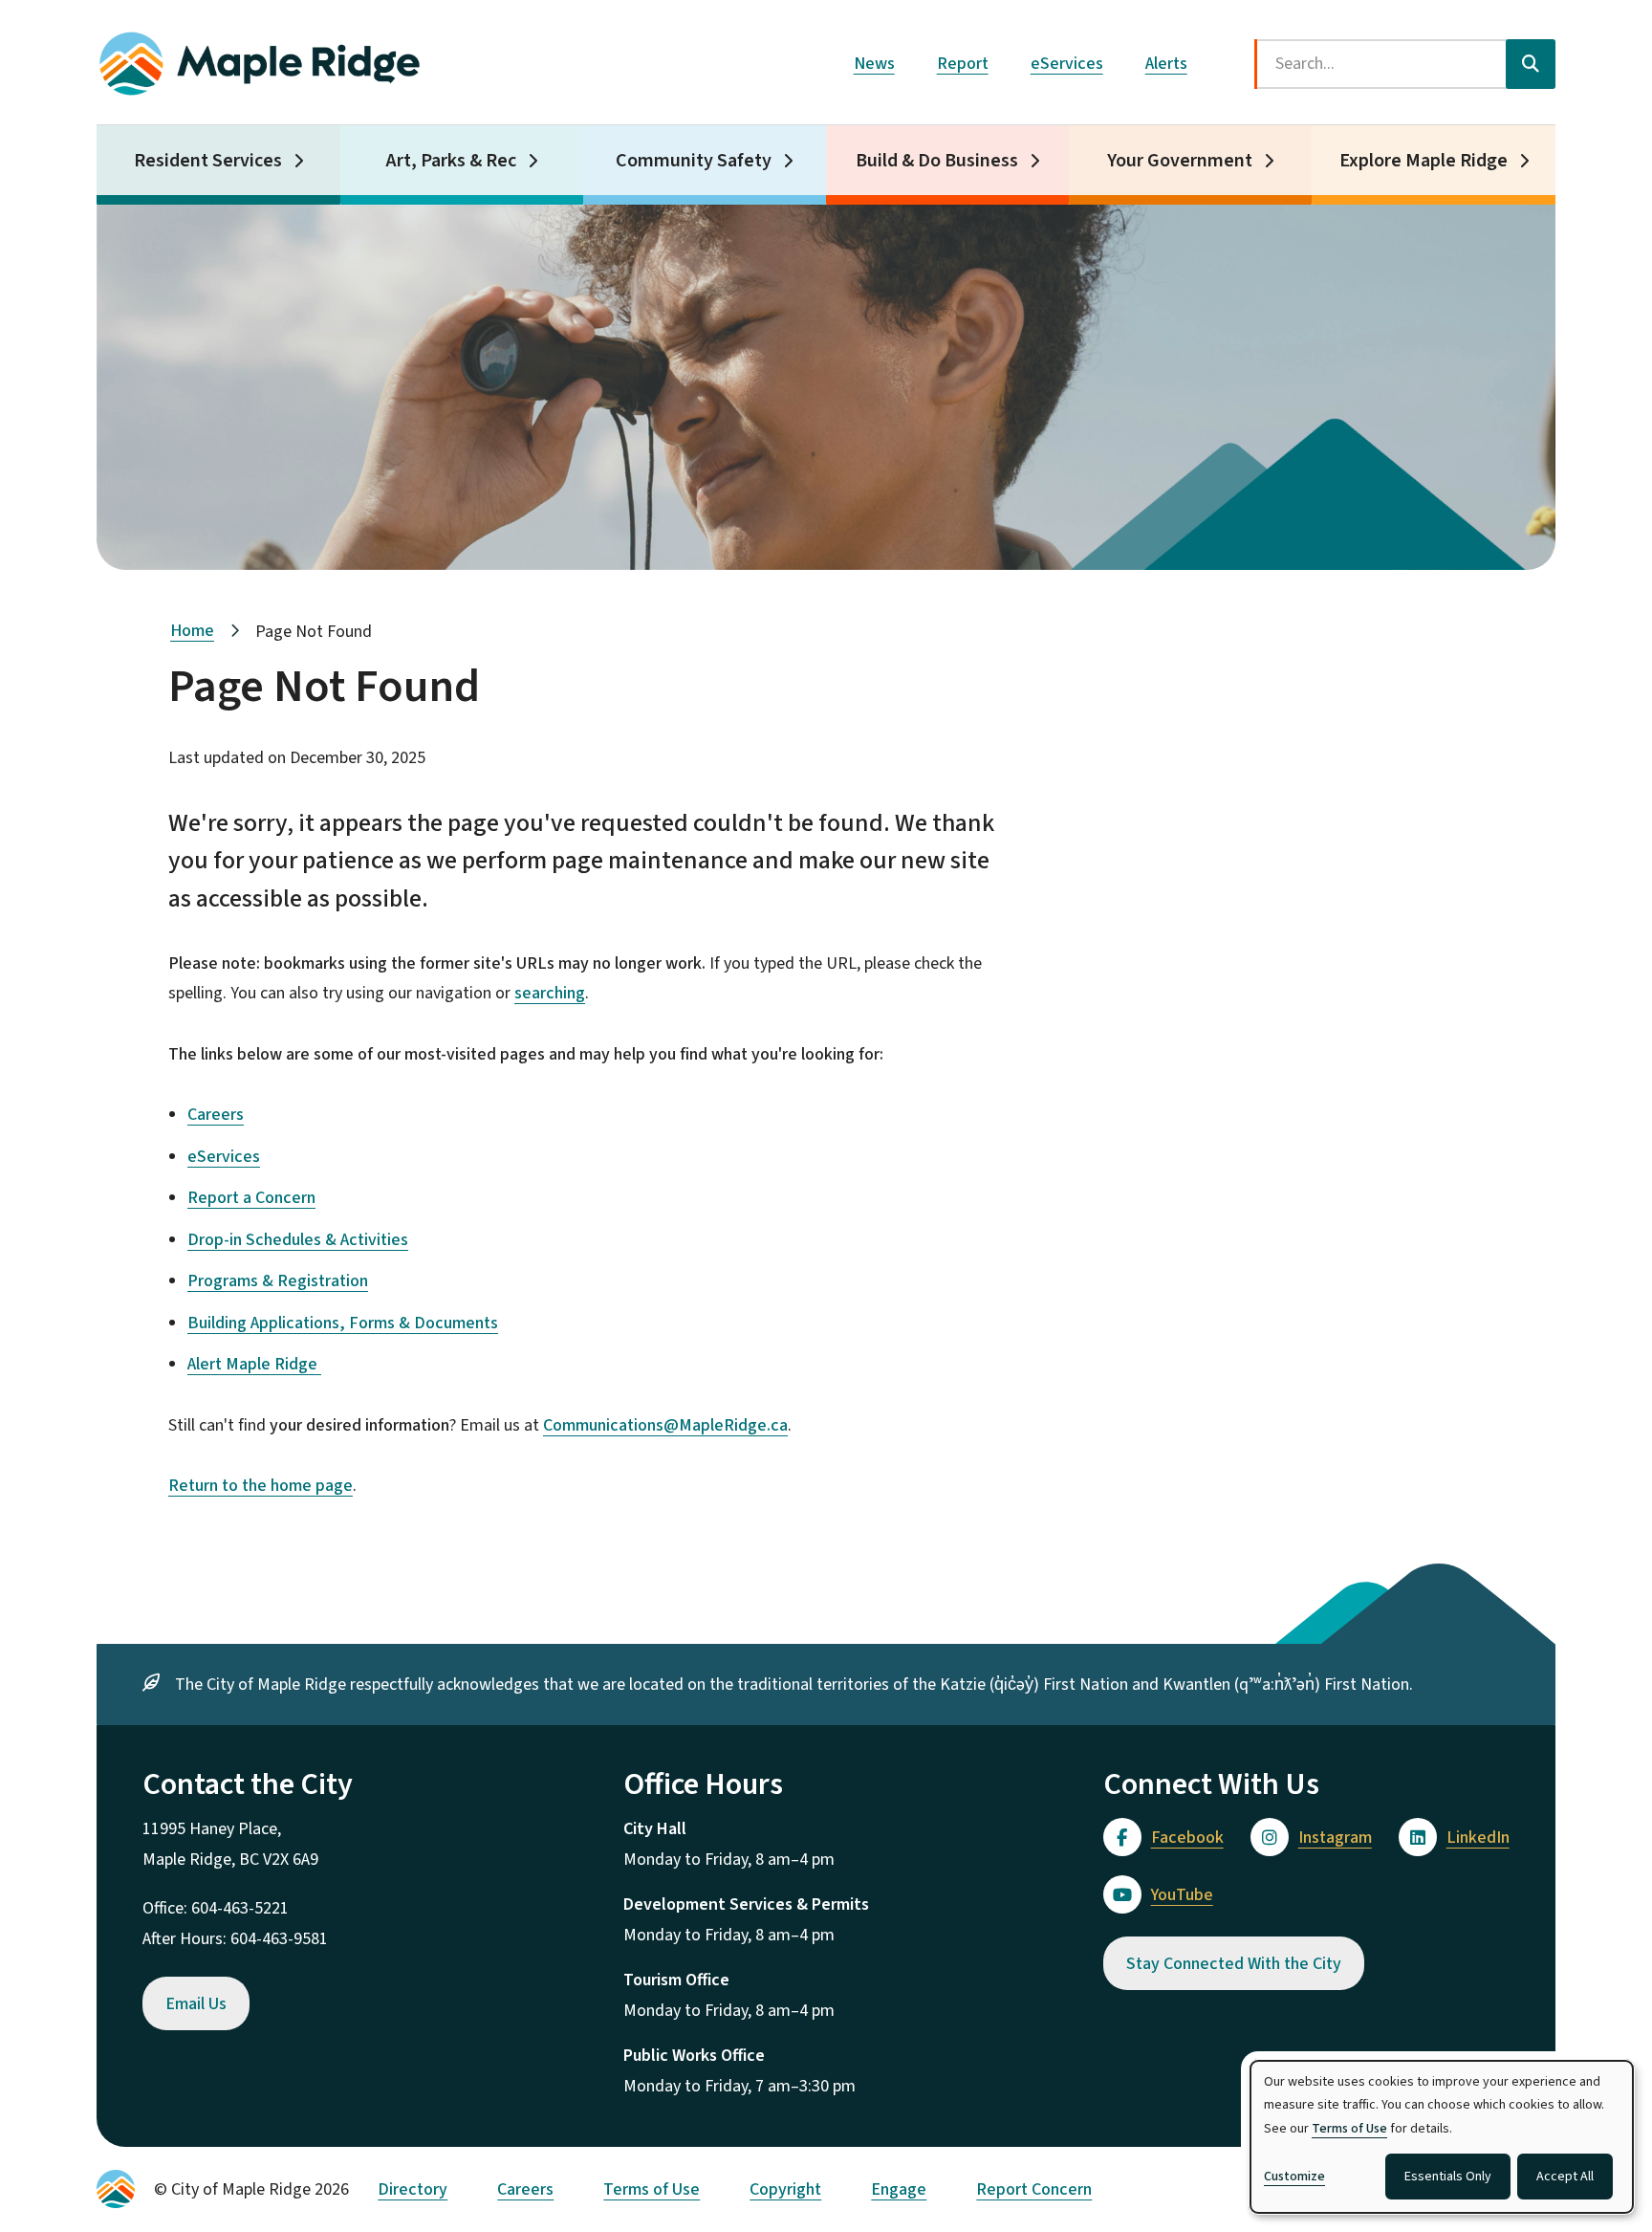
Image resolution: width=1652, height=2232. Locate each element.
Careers (216, 1115)
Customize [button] (1294, 2177)
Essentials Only (1448, 2177)
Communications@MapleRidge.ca (665, 1425)
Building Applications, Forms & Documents (343, 1323)
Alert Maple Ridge (254, 1364)
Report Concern (1034, 2189)
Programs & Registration (278, 1281)
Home (192, 631)
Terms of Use (652, 2189)
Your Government (1180, 161)
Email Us (196, 2004)
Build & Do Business (937, 161)
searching (550, 993)
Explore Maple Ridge (1424, 161)
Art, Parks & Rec (451, 161)
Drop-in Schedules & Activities (298, 1240)
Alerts (1166, 64)
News (874, 64)
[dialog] (1442, 2137)
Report (963, 64)
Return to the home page (261, 1486)
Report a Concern (251, 1198)
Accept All (1565, 2177)
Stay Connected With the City (1234, 1964)
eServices (1067, 64)
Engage (899, 2189)
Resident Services (208, 161)
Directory (413, 2189)
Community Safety (694, 161)
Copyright (785, 2189)
